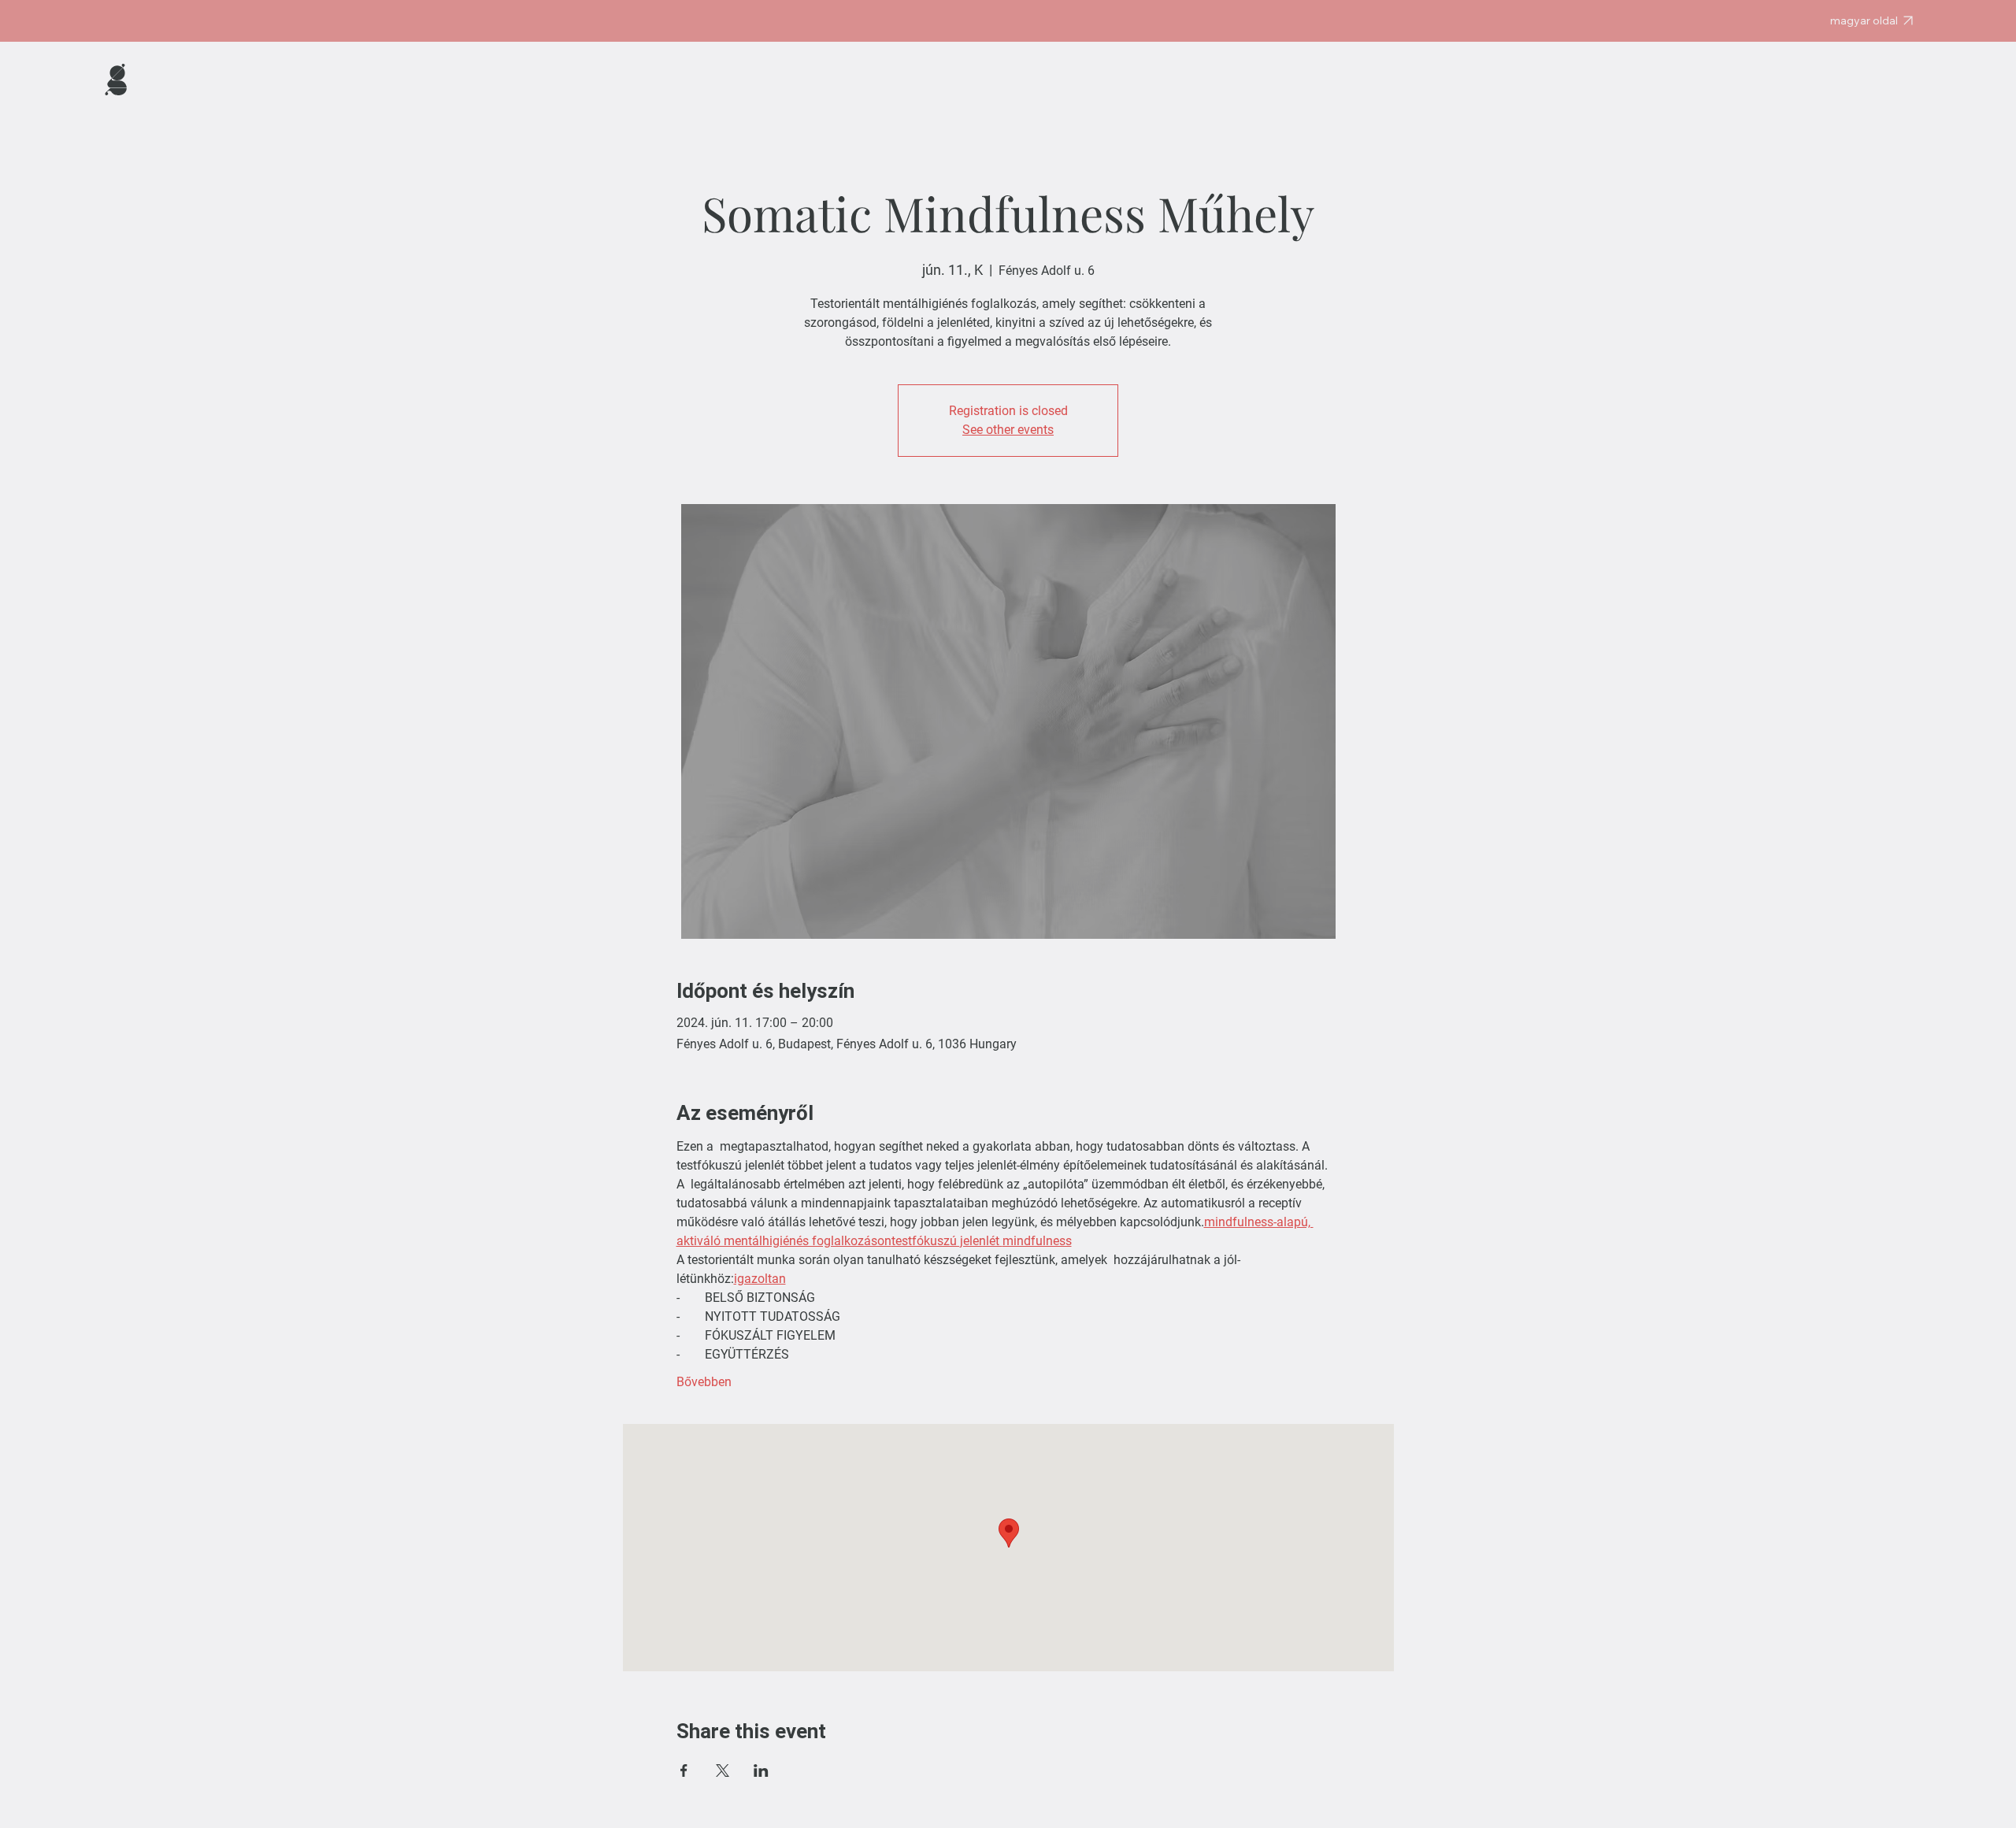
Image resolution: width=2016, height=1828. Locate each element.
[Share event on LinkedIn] (761, 1771)
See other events (1008, 430)
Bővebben (704, 1382)
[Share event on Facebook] (684, 1771)
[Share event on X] (723, 1771)
